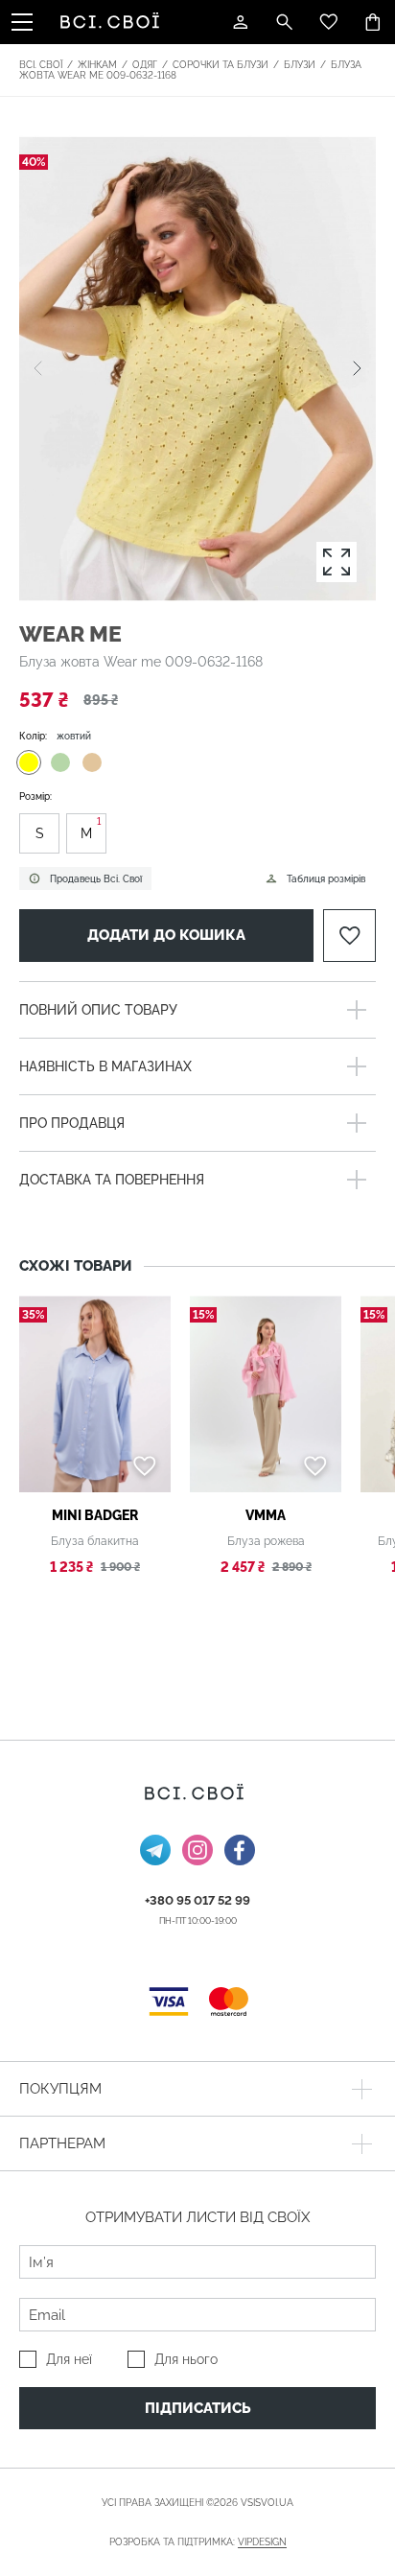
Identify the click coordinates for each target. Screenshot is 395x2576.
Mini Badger (95, 1515)
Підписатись (198, 2408)
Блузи (300, 65)
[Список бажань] (329, 22)
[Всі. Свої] (113, 22)
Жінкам (97, 65)
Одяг (145, 65)
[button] (357, 368)
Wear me (70, 633)
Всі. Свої (41, 65)
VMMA (266, 1515)
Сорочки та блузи (221, 65)
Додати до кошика (166, 935)
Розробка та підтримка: (198, 2542)
